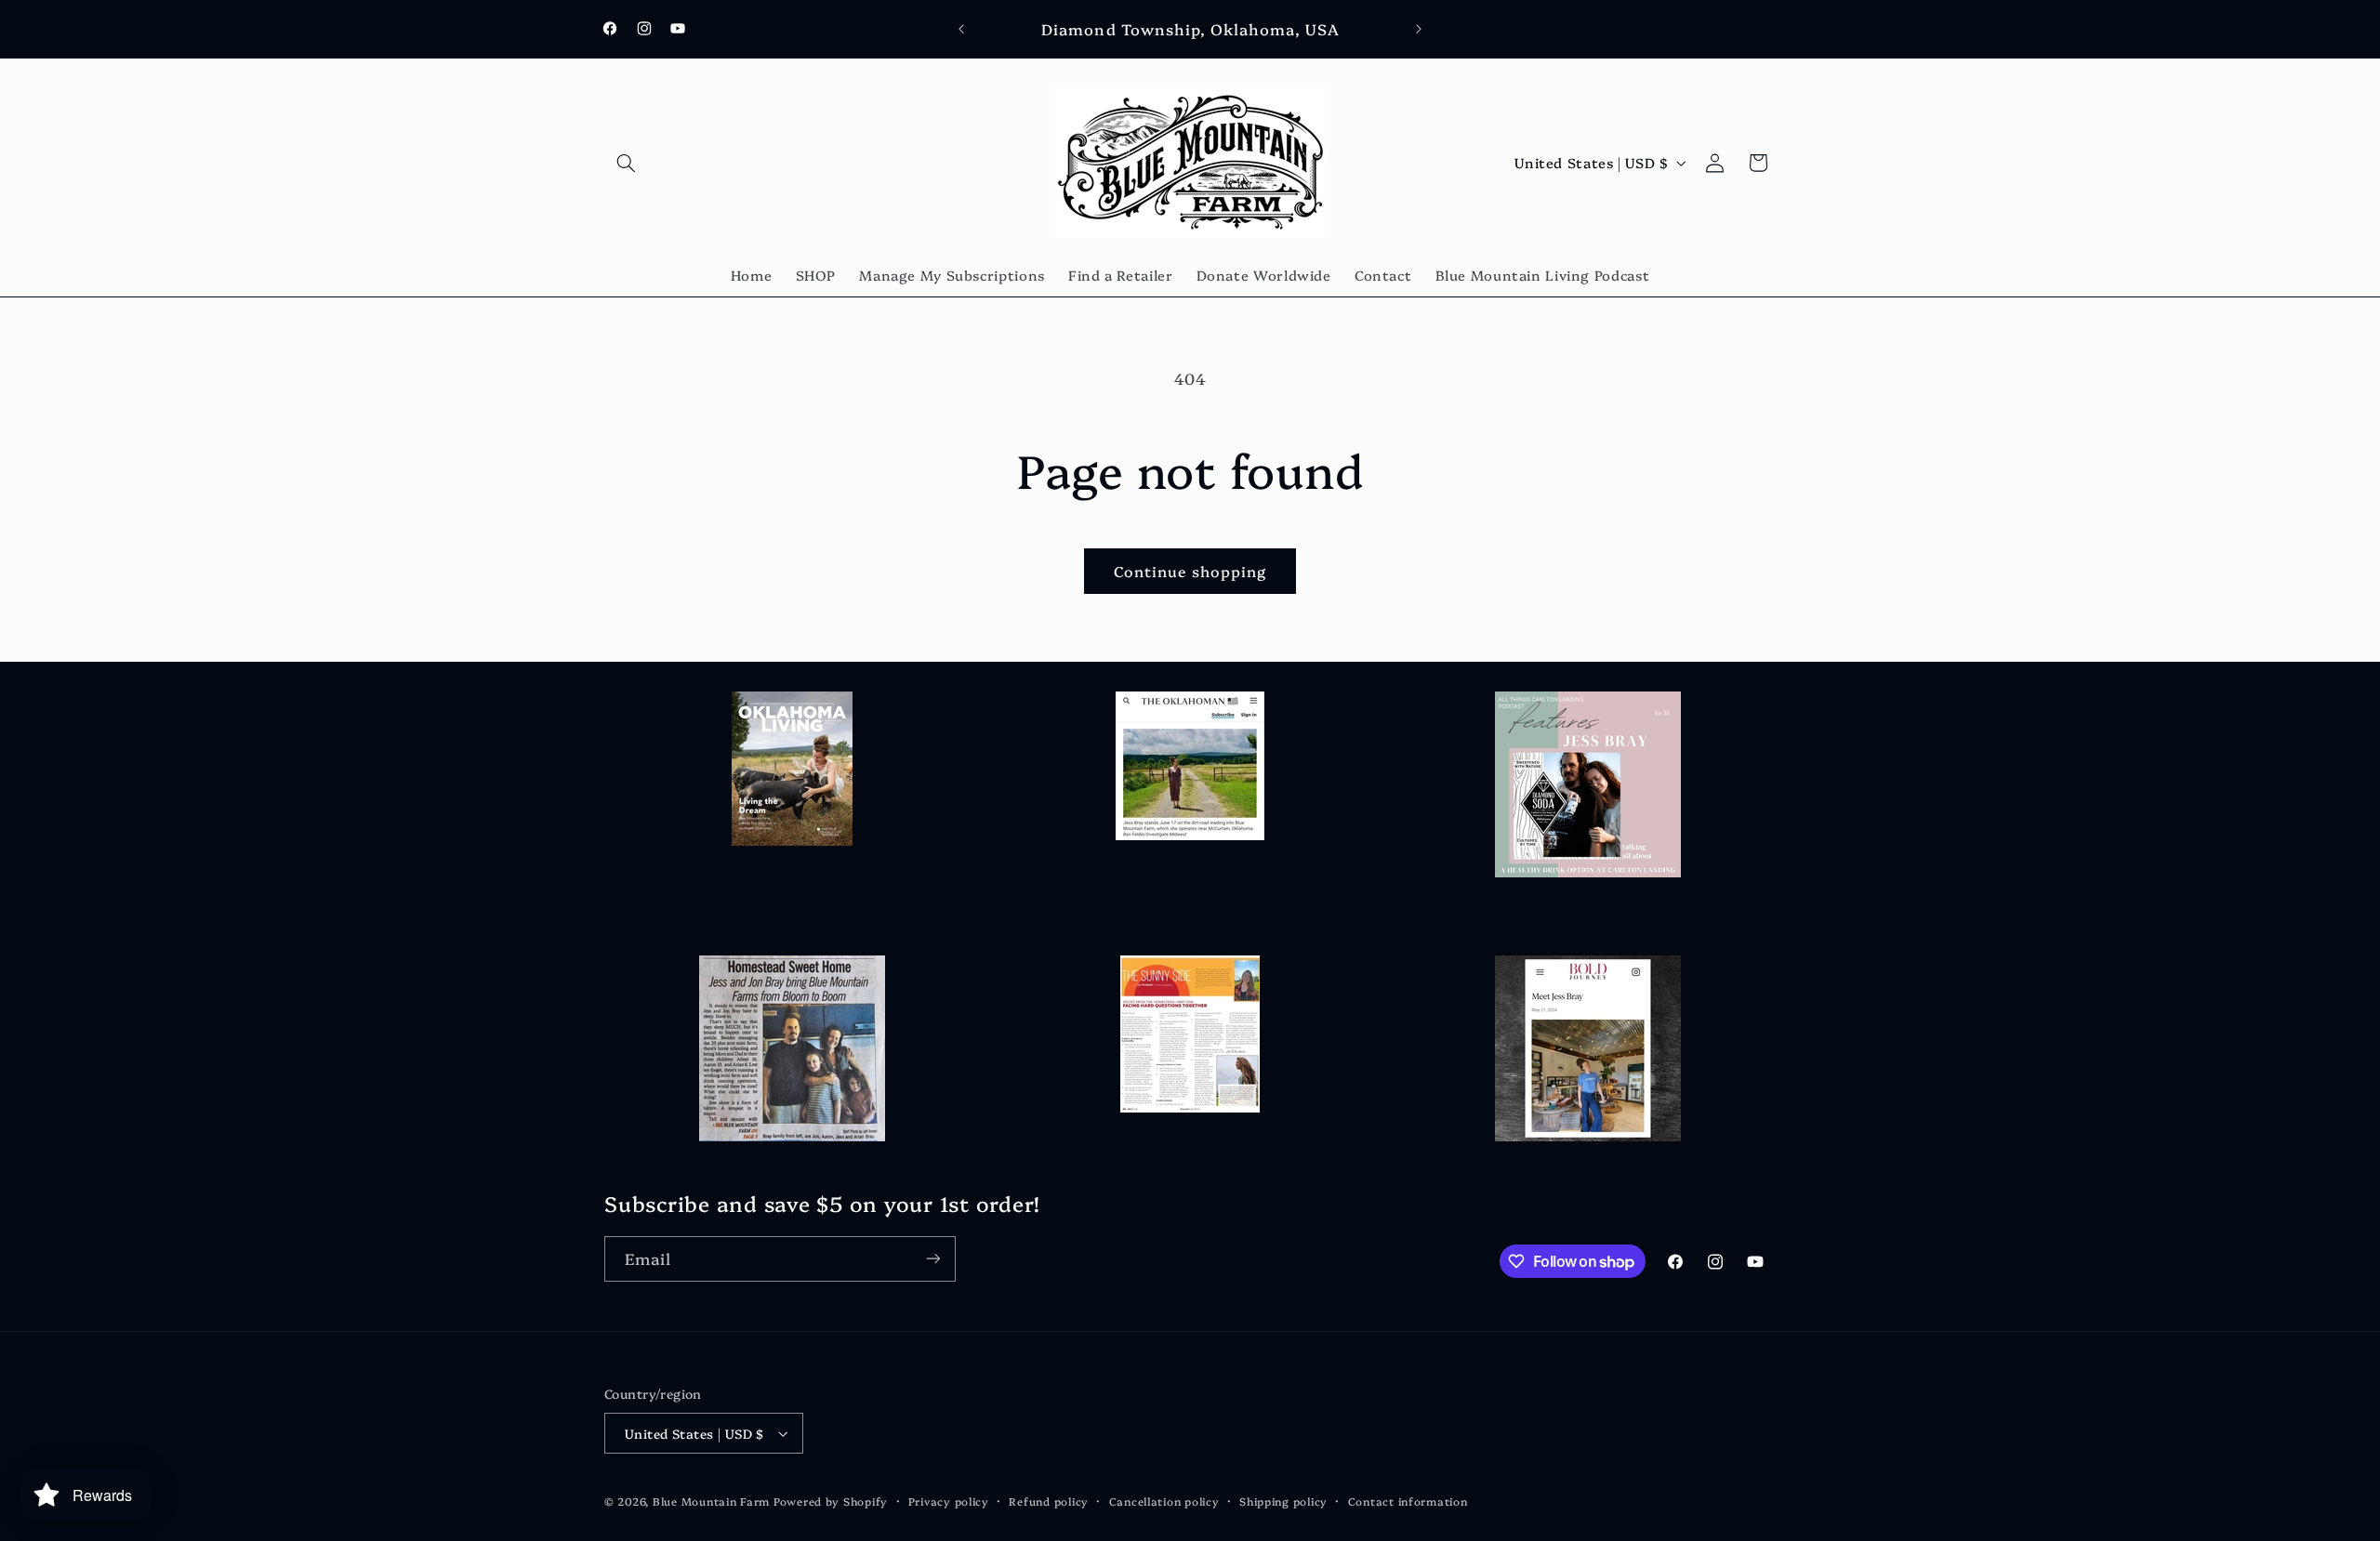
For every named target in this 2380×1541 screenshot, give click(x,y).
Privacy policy (949, 1501)
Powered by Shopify (831, 1501)
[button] (626, 163)
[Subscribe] (933, 1259)
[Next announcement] (1419, 29)
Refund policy (1049, 1501)
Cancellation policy (1164, 1501)
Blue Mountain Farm (711, 1501)
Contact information (1408, 1501)
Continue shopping (1190, 571)
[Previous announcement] (961, 29)
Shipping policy (1283, 1501)
